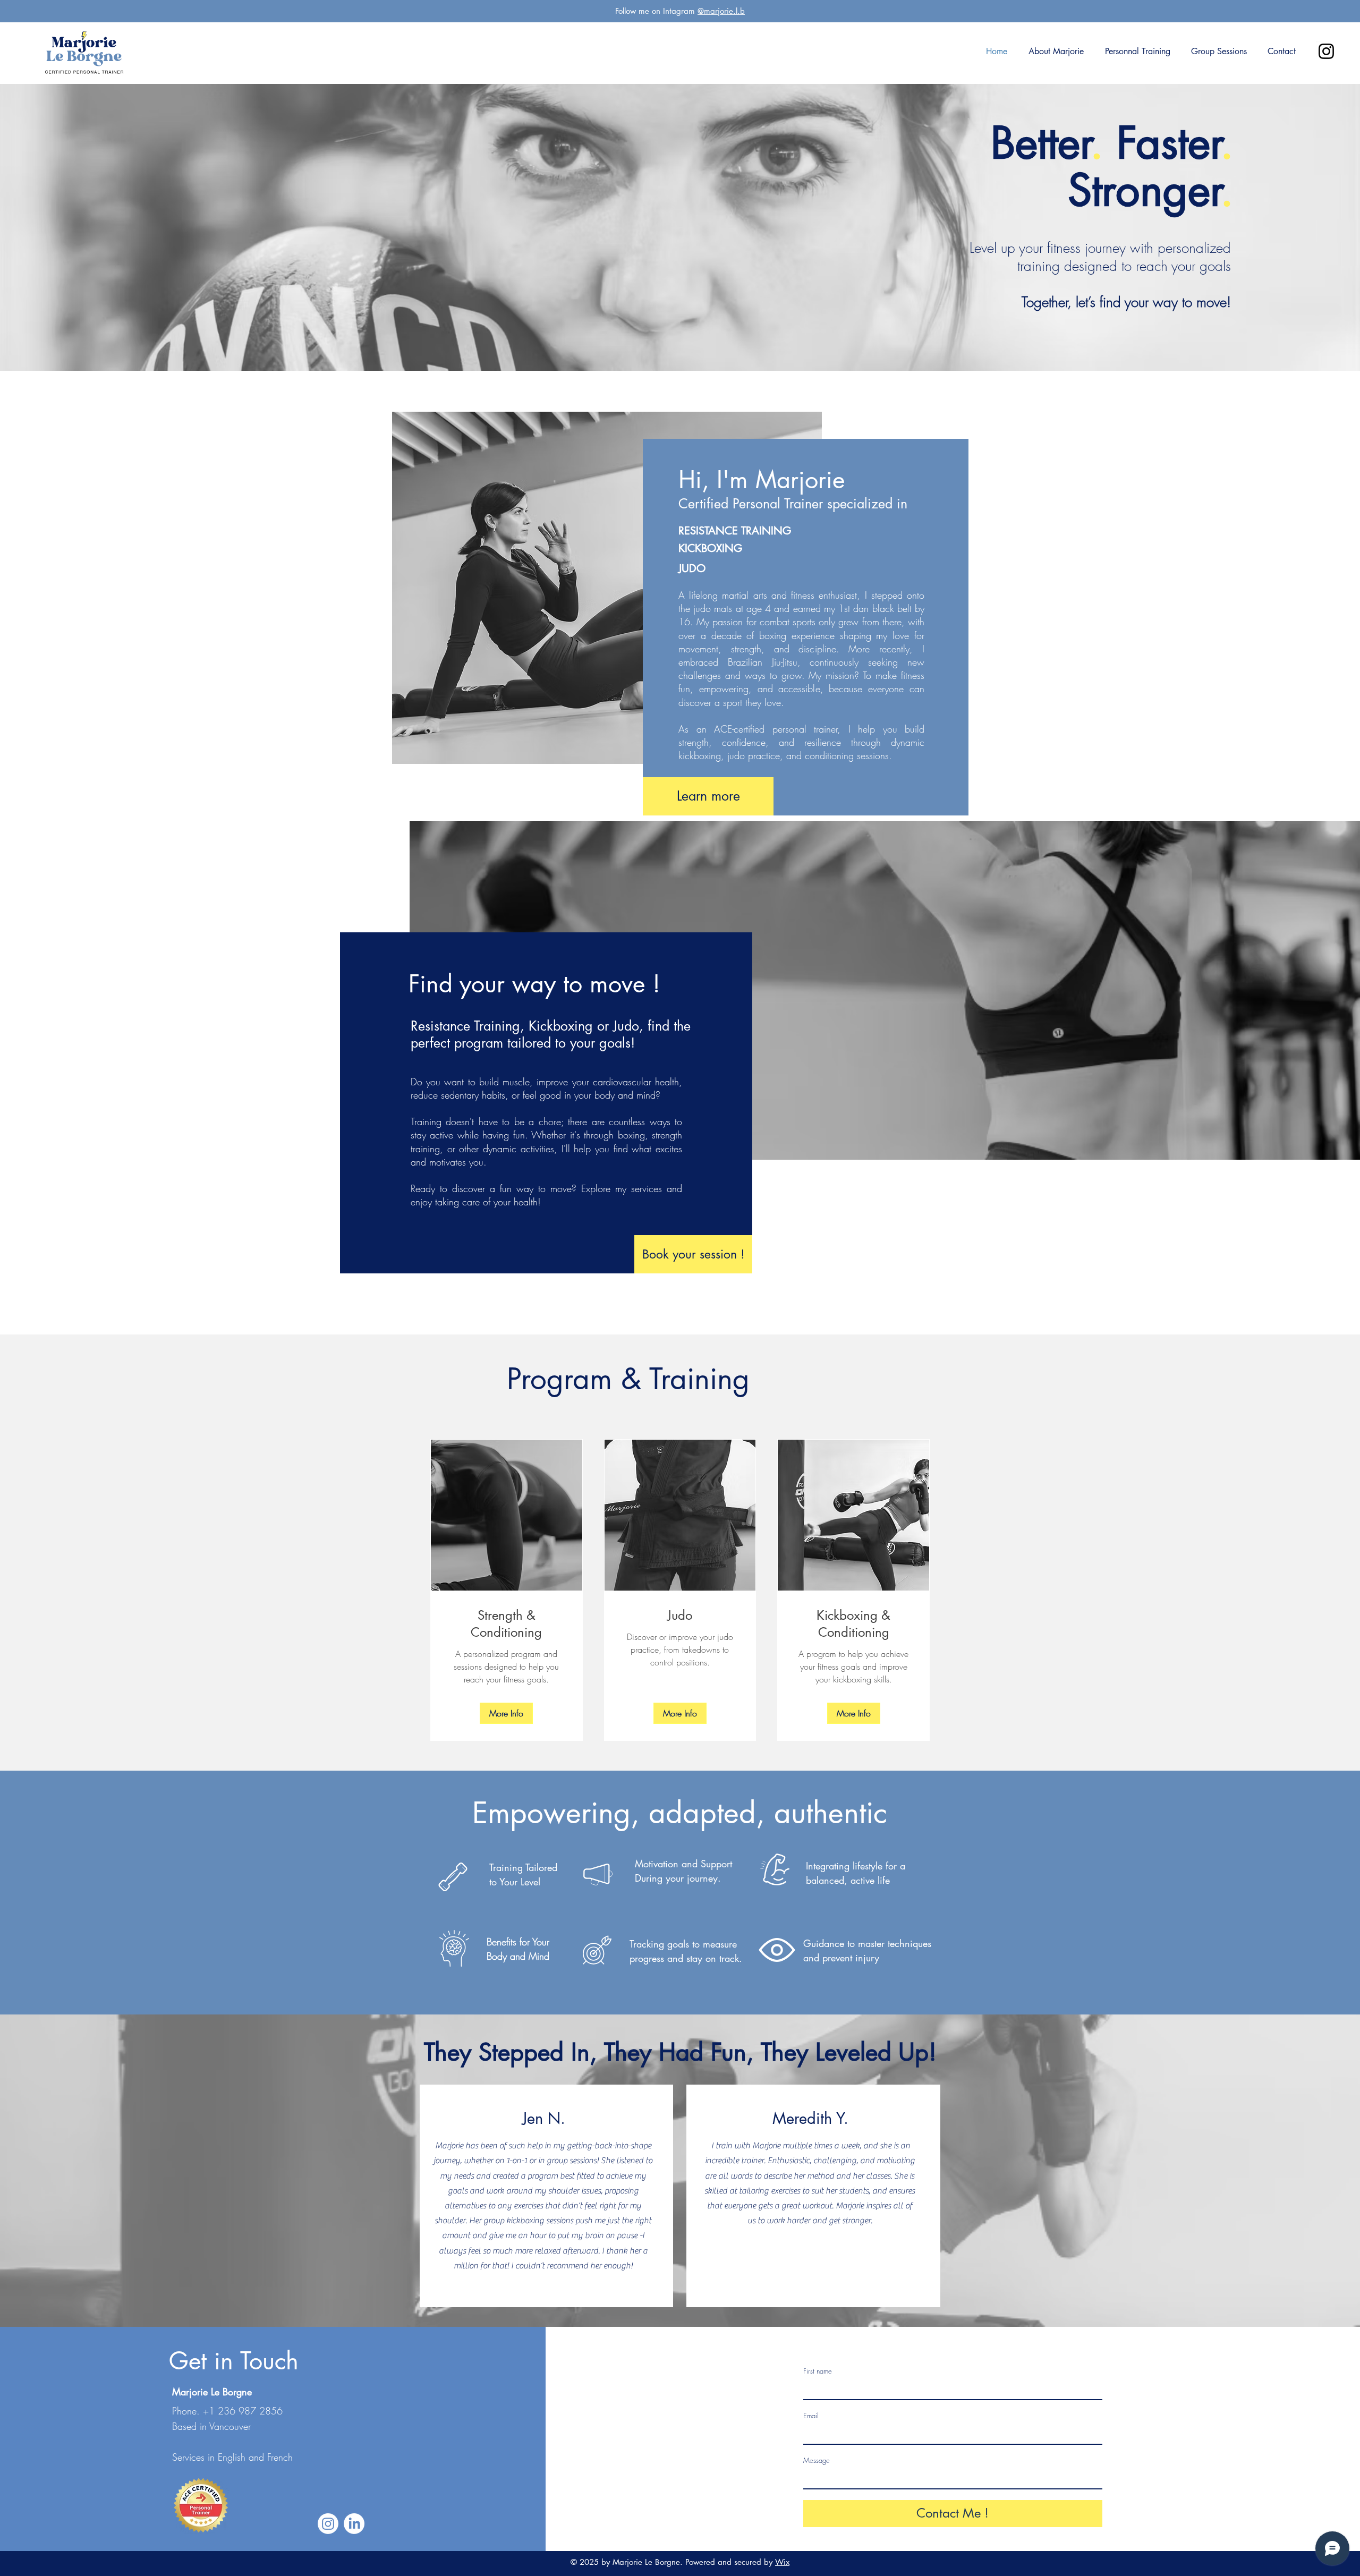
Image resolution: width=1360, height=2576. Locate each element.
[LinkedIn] (354, 2524)
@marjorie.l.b (721, 11)
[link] (507, 1624)
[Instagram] (1326, 51)
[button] (506, 1713)
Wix (782, 2562)
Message (817, 2460)
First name (818, 2371)
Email (811, 2416)
